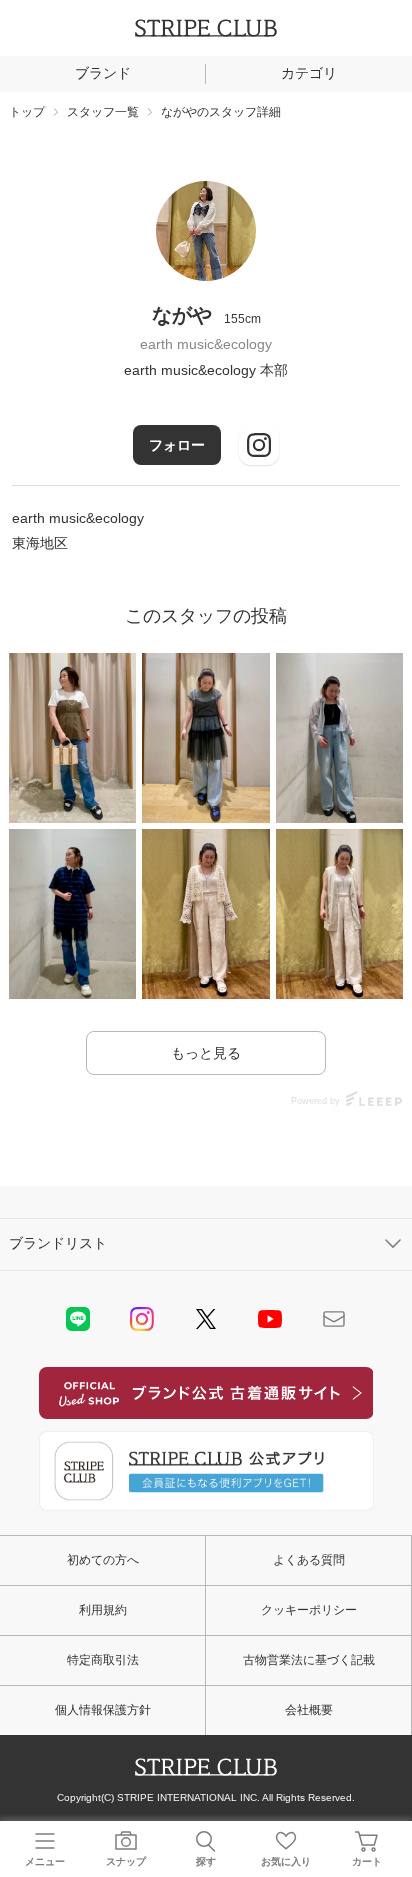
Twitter (206, 1319)
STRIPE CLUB (206, 28)
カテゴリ (309, 73)
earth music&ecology (206, 344)
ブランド (103, 73)
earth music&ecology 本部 (206, 370)
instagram (142, 1319)
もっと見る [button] (206, 1053)
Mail (334, 1319)
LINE (78, 1319)
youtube (270, 1319)
